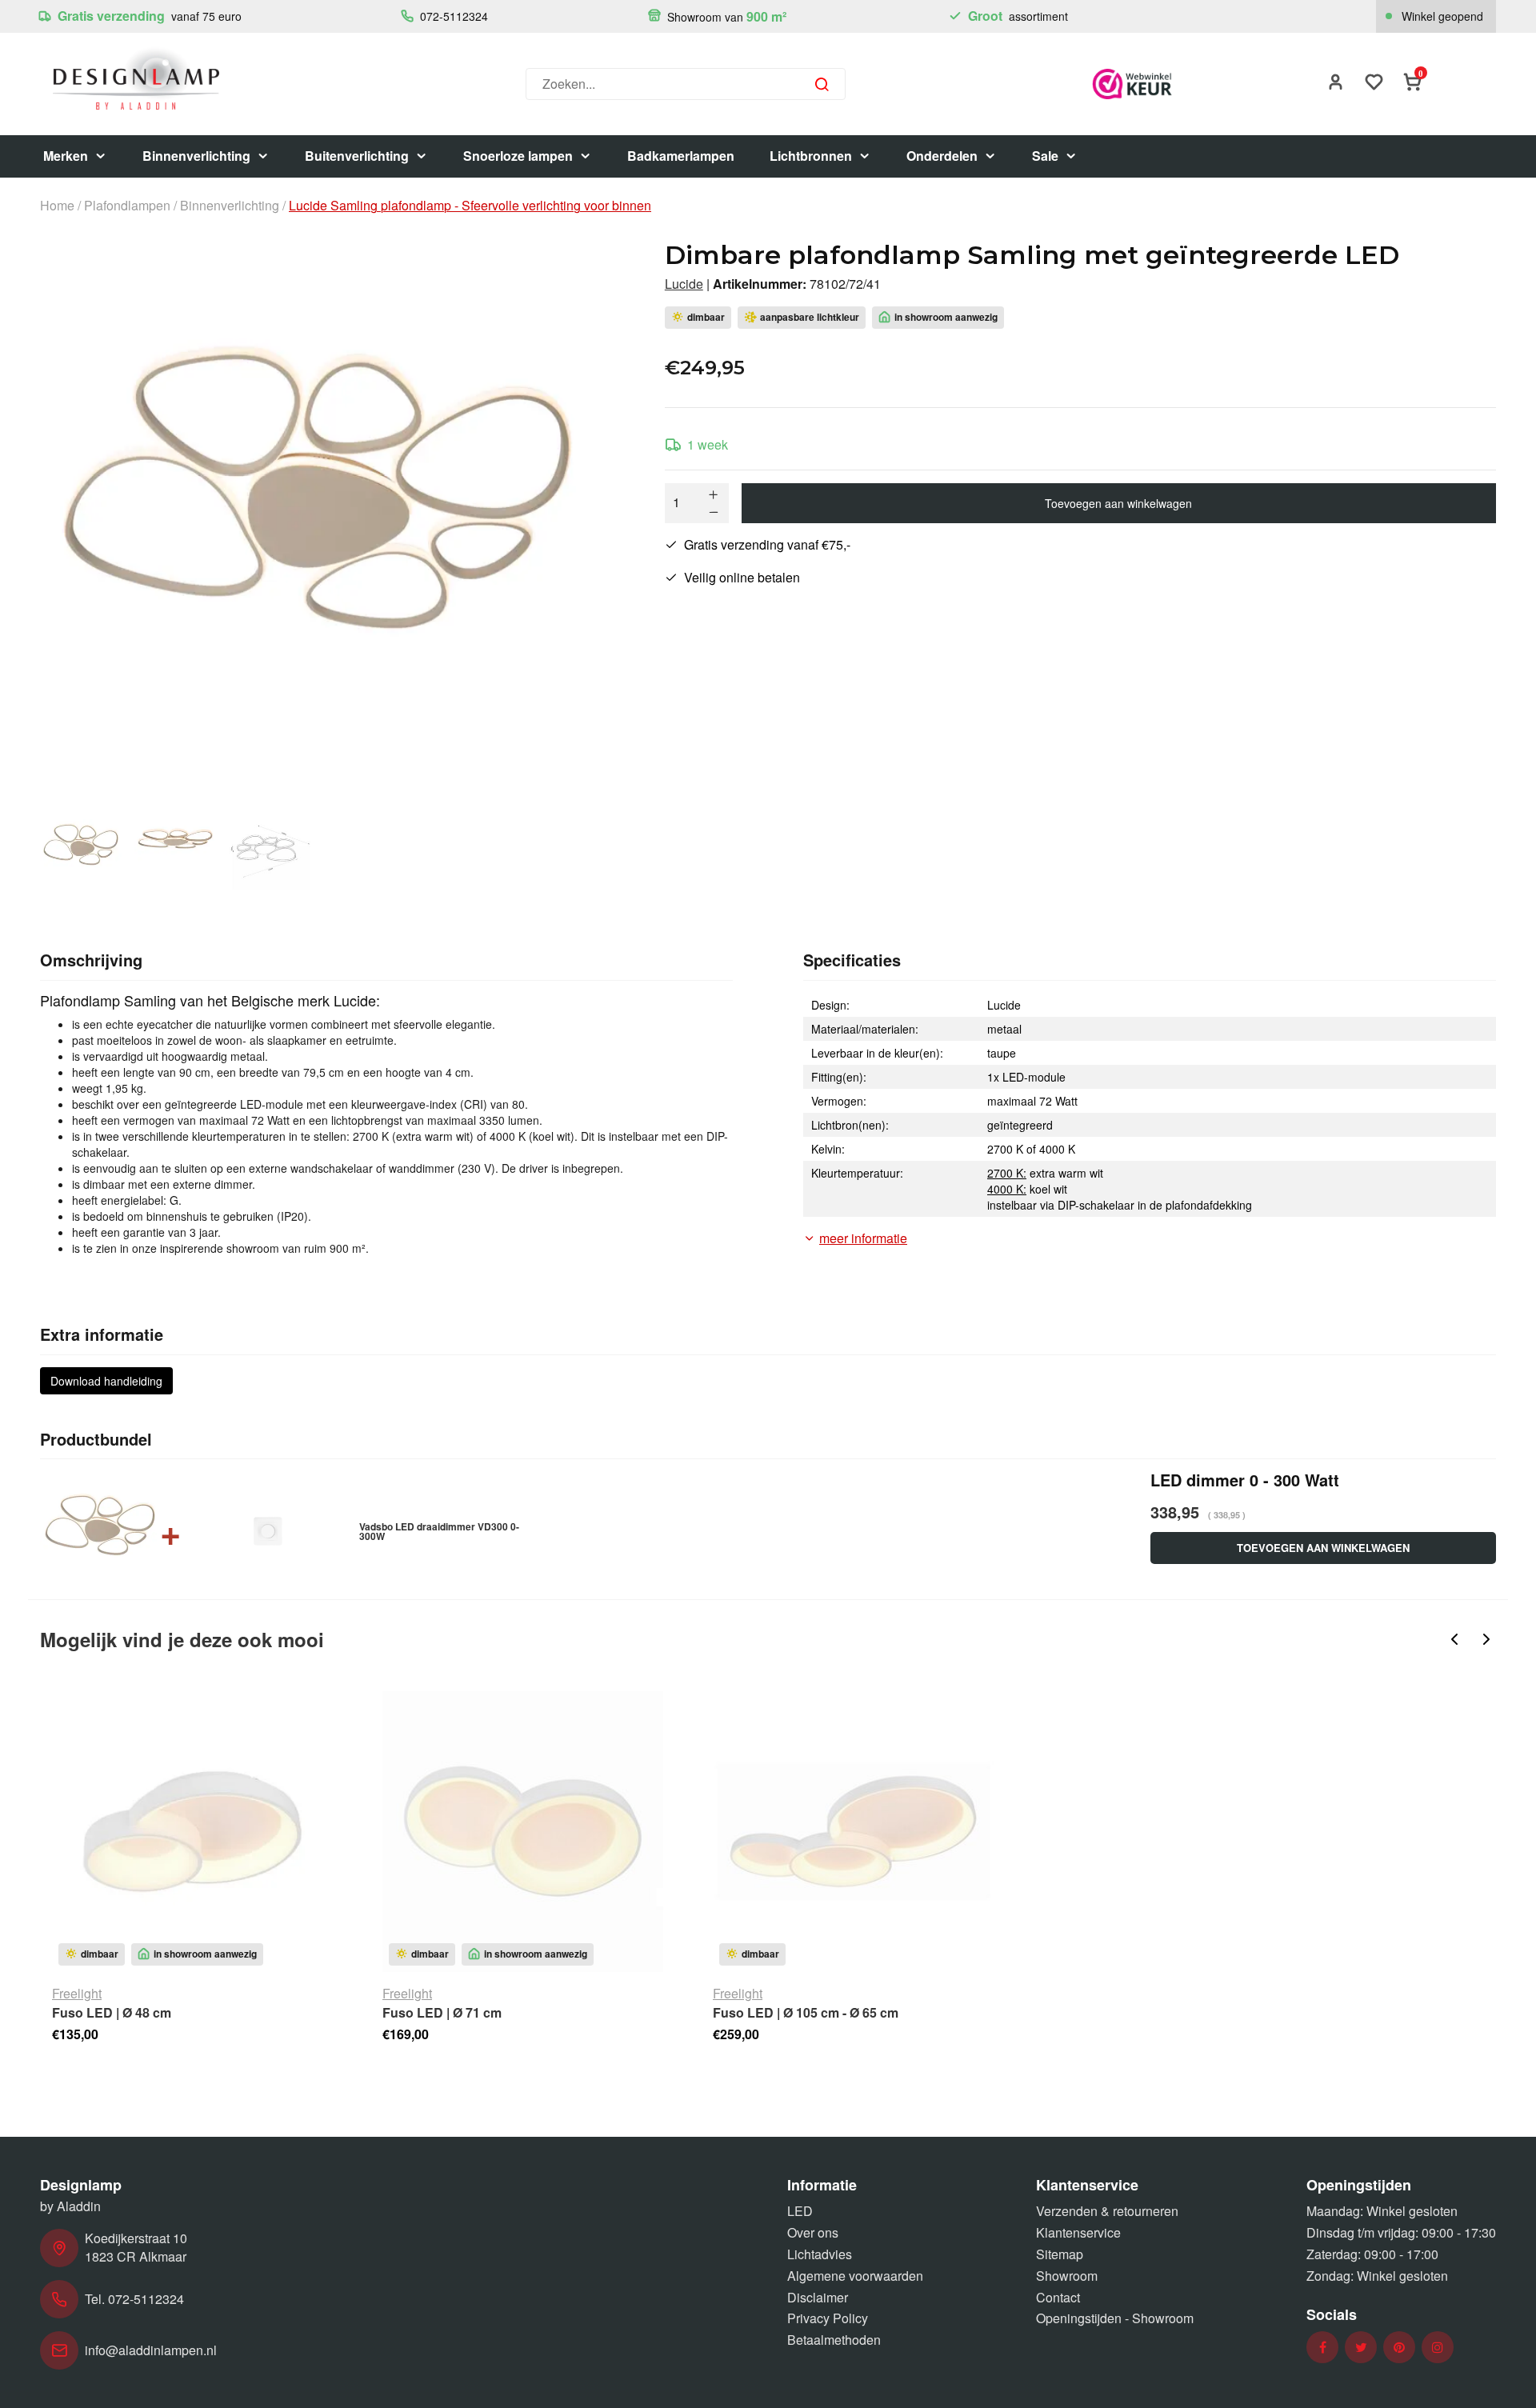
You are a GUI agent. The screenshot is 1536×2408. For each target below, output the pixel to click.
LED (800, 2211)
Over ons (813, 2232)
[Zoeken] (822, 84)
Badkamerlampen (681, 156)
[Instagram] (1438, 2348)
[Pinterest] (1399, 2348)
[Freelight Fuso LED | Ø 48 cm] (192, 1832)
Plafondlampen (127, 206)
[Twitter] (1361, 2348)
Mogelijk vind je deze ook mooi (182, 1639)
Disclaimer (818, 2297)
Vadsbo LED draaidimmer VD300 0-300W (439, 1531)
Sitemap (1060, 2254)
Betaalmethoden (834, 2340)
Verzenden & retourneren (1107, 2211)
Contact (1058, 2297)
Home (57, 206)
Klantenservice (1078, 2232)
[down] (714, 512)
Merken (66, 156)
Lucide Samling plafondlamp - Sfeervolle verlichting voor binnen (470, 206)
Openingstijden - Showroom (1115, 2318)
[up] (714, 494)
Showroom (1067, 2276)
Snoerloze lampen (518, 156)
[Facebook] (1323, 2348)
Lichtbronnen (811, 156)
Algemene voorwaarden (855, 2276)
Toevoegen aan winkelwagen (1118, 503)
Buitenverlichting (357, 156)
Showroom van (725, 16)
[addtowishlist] (1374, 84)
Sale (1045, 156)
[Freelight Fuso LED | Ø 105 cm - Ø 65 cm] (853, 1832)
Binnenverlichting (196, 156)
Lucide (684, 284)
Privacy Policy (828, 2318)
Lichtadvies (820, 2254)
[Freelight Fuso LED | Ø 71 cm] (523, 1832)
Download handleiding (106, 1381)
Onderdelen (942, 156)
